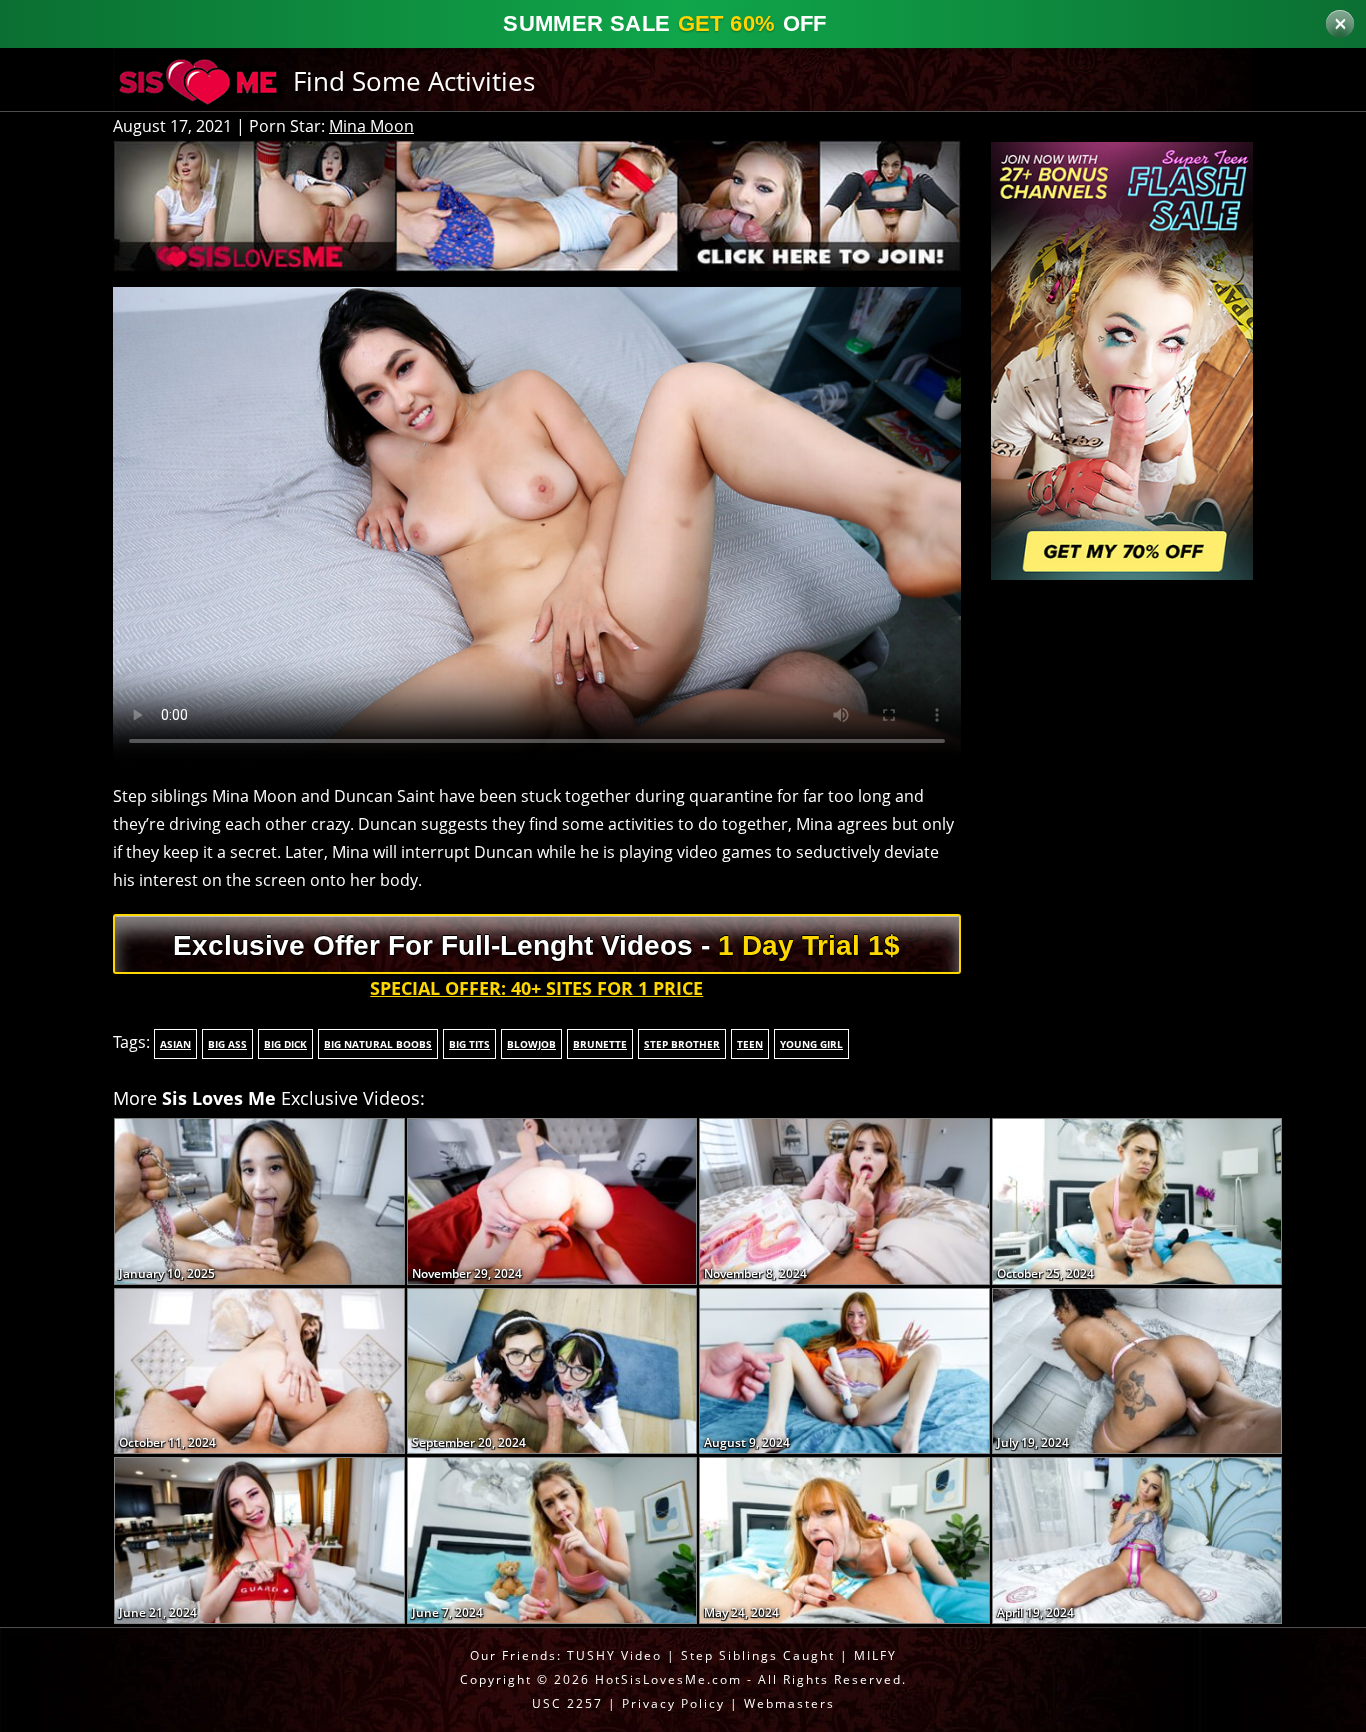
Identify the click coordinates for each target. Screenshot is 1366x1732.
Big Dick (285, 1044)
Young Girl (811, 1044)
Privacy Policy (673, 1703)
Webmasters (789, 1703)
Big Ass (227, 1044)
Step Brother (682, 1044)
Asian (175, 1044)
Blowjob (531, 1044)
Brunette (600, 1044)
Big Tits (469, 1044)
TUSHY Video (614, 1655)
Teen (750, 1044)
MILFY (875, 1655)
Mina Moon (371, 126)
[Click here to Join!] (537, 204)
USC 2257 (567, 1703)
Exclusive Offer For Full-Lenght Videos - (536, 945)
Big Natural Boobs (378, 1044)
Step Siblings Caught (758, 1655)
